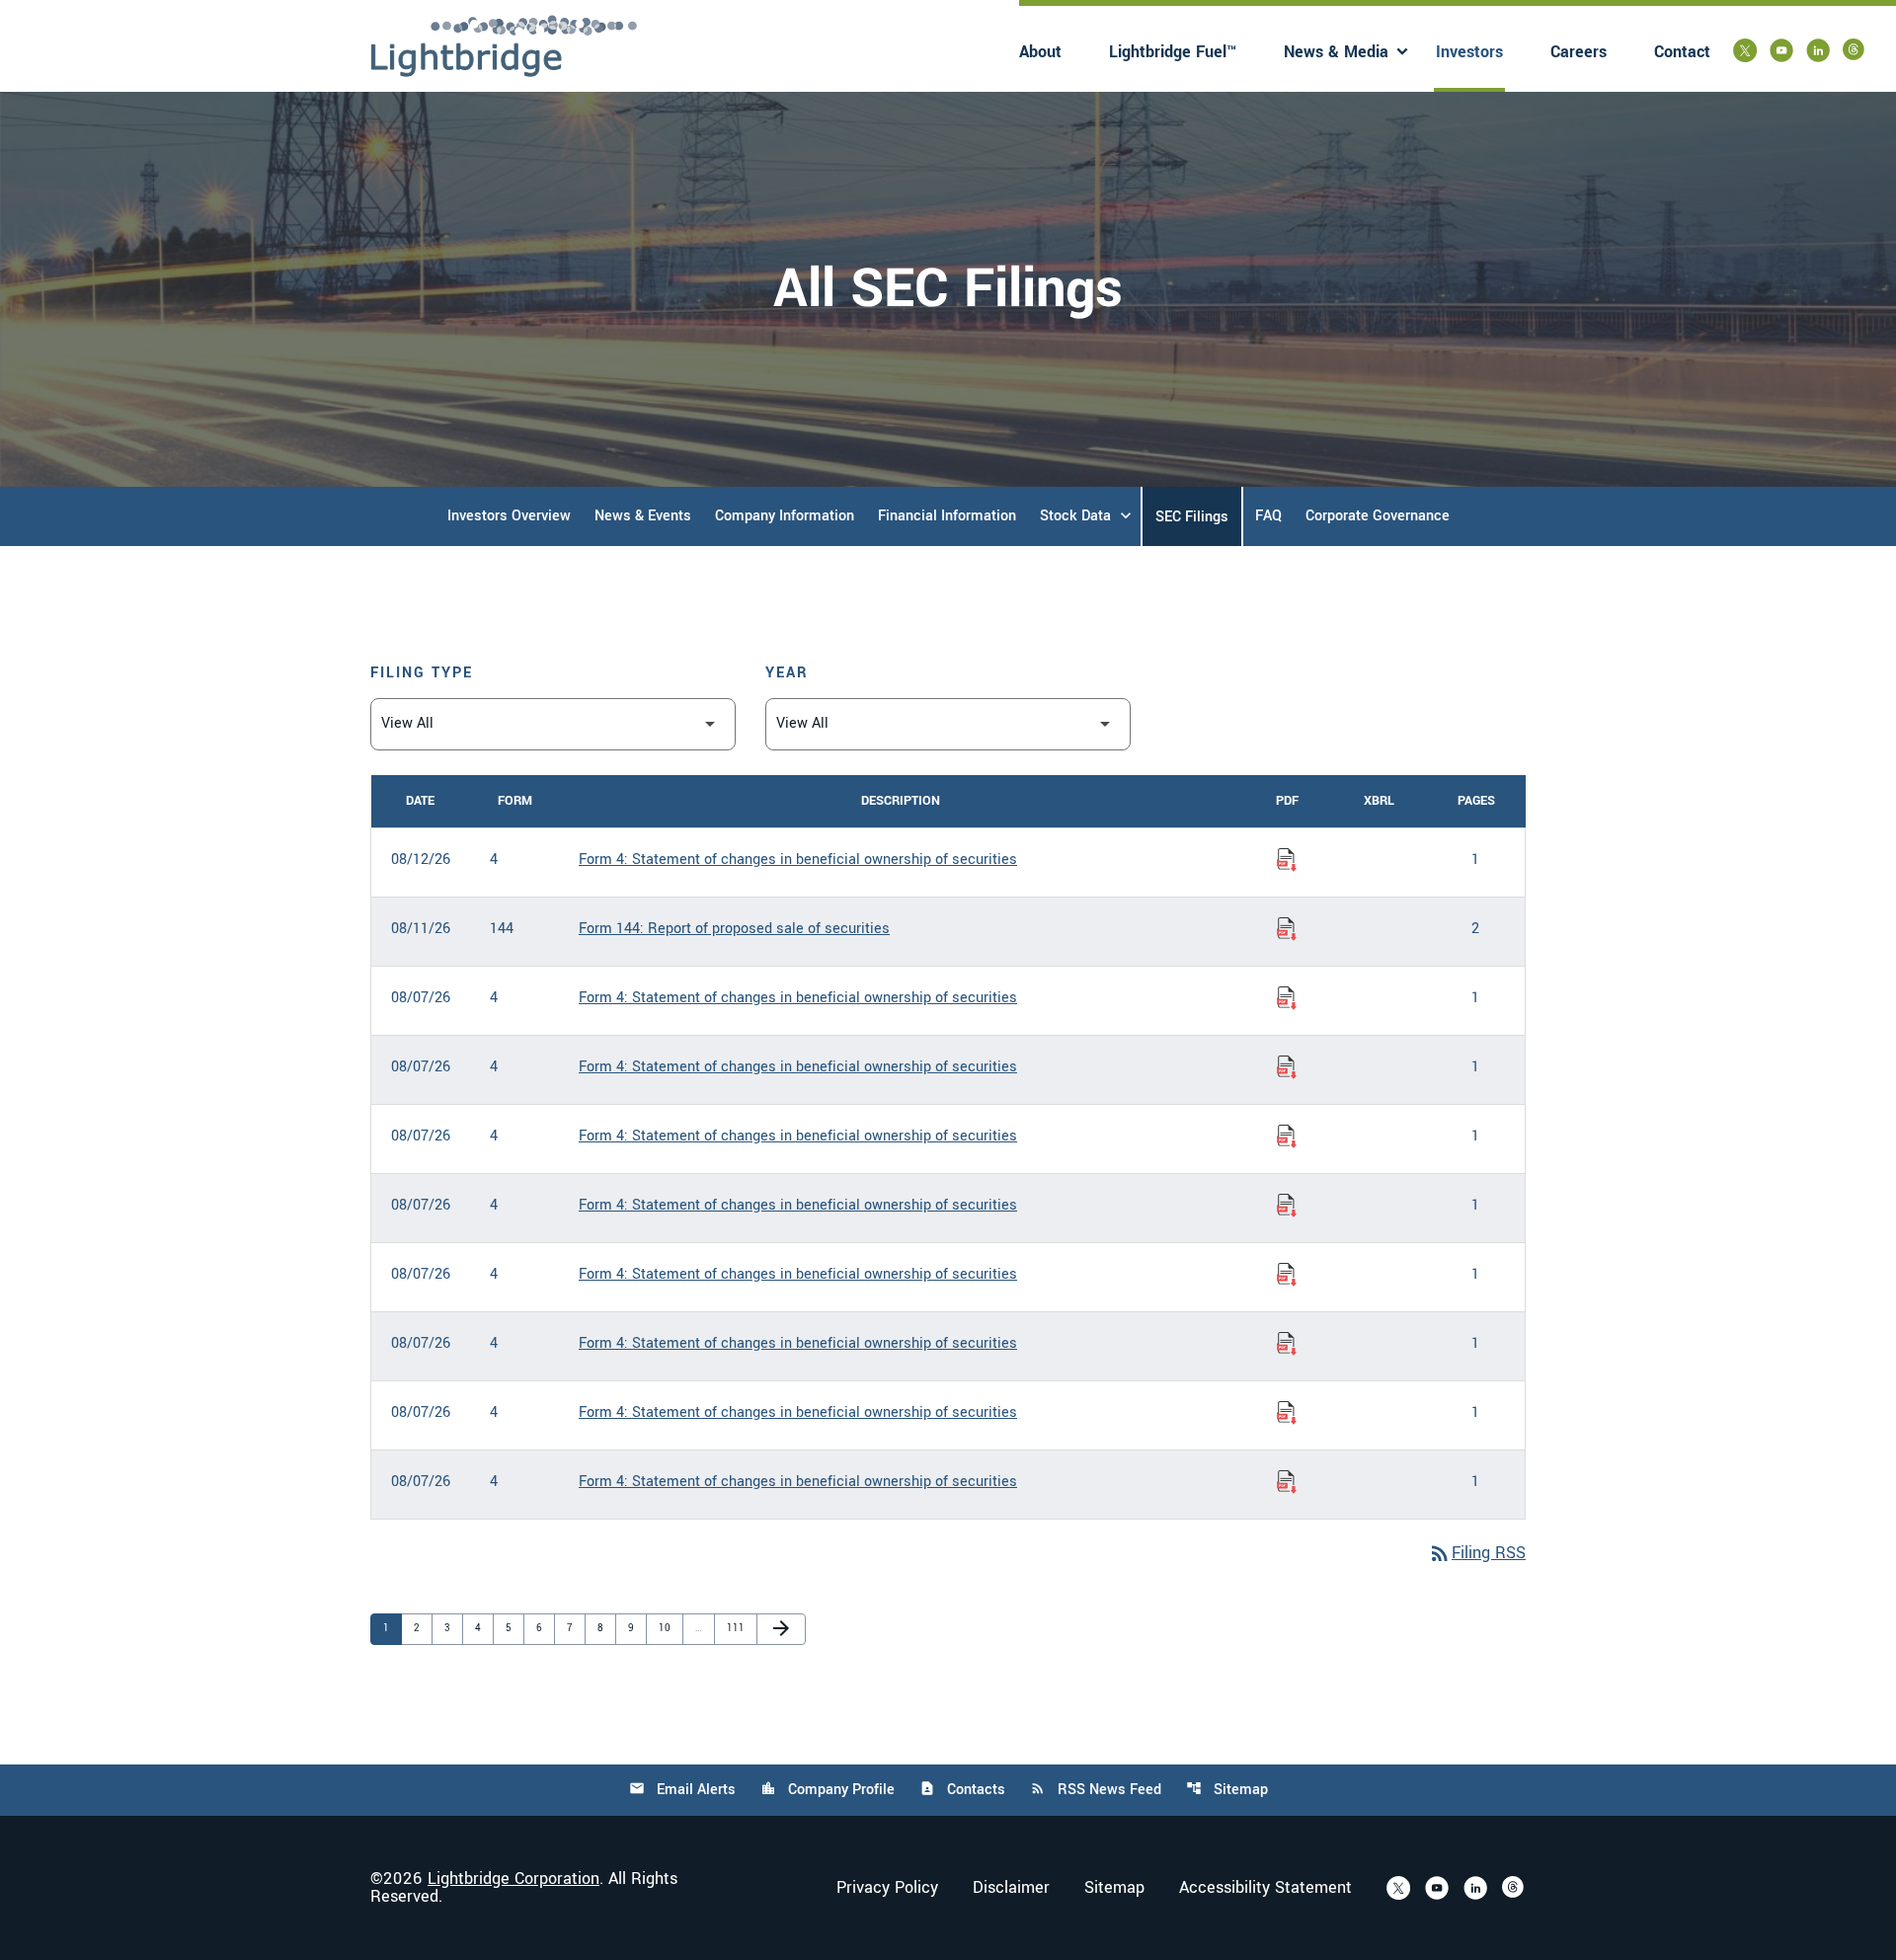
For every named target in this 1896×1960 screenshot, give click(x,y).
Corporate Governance (1378, 516)
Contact (1682, 52)
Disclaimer (1011, 1888)
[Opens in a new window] (1745, 50)
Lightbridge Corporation (513, 1879)
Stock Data (1075, 516)
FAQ (1268, 516)
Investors (1469, 52)
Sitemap (1227, 1790)
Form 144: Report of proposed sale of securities (734, 929)
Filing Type (422, 673)
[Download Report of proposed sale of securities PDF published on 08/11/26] (1287, 929)
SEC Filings (1192, 517)
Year (787, 673)
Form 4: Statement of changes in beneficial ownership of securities (798, 860)
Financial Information (947, 516)
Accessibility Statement (1265, 1888)
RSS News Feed (1096, 1790)
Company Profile (828, 1790)
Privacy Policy (887, 1888)
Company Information (785, 516)
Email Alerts (682, 1790)
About (1040, 52)
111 (737, 1628)
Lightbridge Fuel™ (1173, 52)
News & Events (643, 516)
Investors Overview (509, 516)
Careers (1579, 52)
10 (669, 1628)
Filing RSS (1477, 1553)
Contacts (962, 1790)
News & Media (1336, 52)
